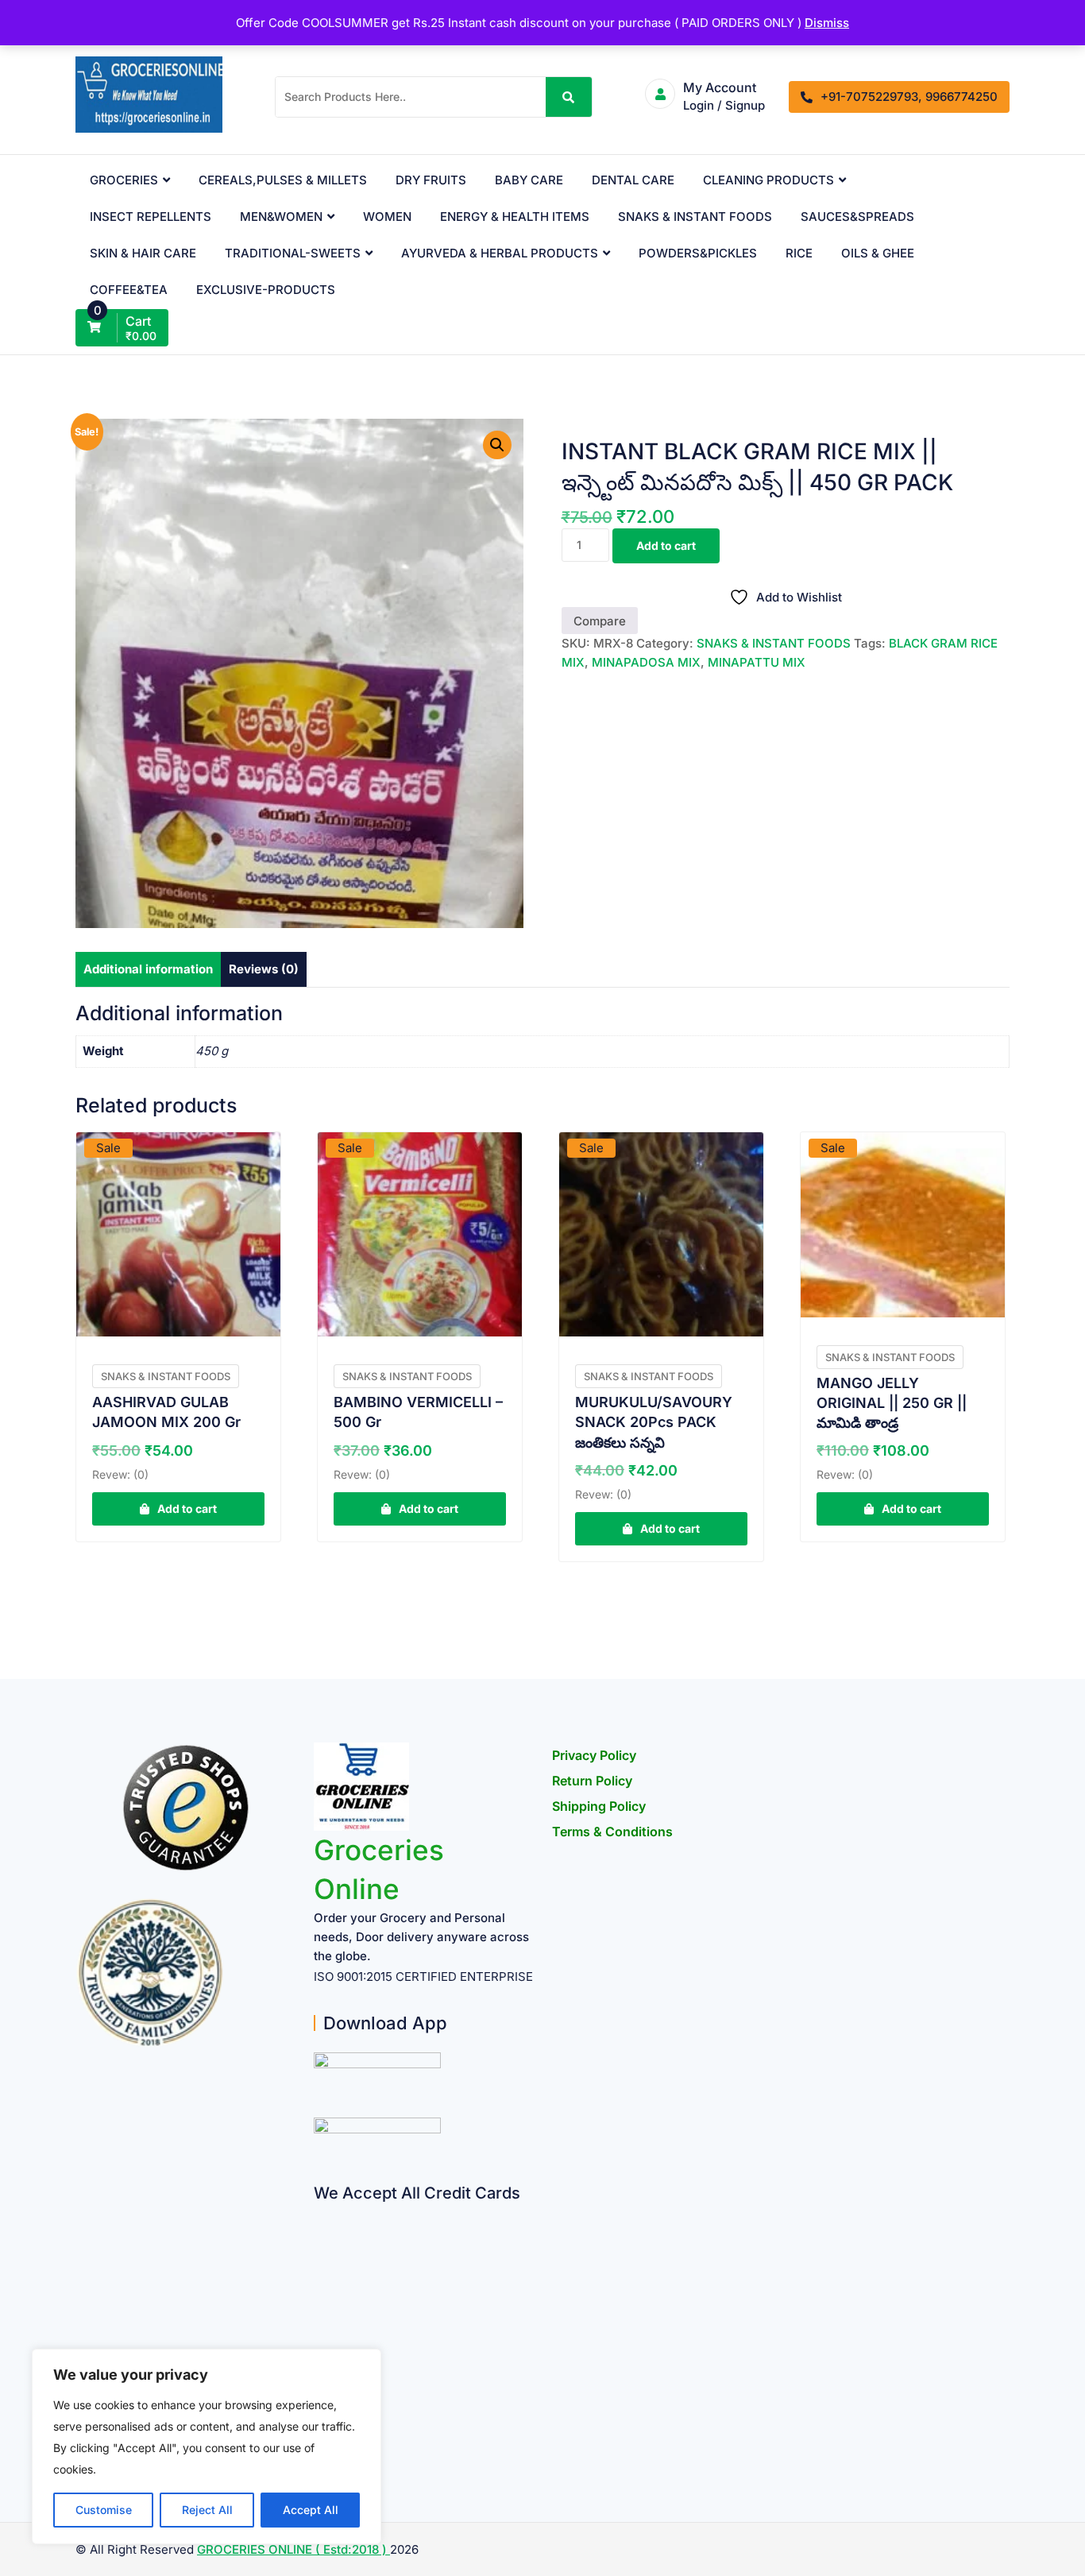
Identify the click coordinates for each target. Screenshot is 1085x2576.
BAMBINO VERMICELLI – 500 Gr (418, 1412)
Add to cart (666, 545)
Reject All (207, 2510)
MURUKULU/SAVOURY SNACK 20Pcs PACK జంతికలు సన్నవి (654, 1422)
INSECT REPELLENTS (151, 217)
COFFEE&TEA (129, 290)
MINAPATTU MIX (757, 662)
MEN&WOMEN (281, 217)
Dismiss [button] (827, 23)
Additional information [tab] (148, 969)
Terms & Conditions (612, 1831)
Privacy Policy (594, 1755)
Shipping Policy (599, 1806)
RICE (799, 253)
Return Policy (592, 1781)
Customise (104, 2510)
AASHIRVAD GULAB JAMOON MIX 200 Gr (166, 1412)
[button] (497, 445)
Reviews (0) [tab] (264, 969)
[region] (207, 2446)
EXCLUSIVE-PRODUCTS (266, 290)
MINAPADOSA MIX (646, 662)
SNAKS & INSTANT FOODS (695, 217)
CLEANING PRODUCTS (768, 180)
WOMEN (387, 217)
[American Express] (320, 2213)
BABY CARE (529, 180)
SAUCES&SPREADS (857, 217)
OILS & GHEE (878, 253)
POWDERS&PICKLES (698, 253)
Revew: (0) (120, 1474)
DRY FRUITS (431, 180)
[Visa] (320, 2275)
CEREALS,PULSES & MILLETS (283, 180)
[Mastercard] (320, 2244)
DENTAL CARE (633, 180)
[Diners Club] (320, 2337)
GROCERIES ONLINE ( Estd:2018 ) (293, 2549)
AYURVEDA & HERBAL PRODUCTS (500, 253)
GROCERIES (124, 180)
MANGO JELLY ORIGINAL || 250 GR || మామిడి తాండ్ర (892, 1403)
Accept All (311, 2510)
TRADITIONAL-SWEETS (293, 253)
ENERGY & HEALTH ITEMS (515, 217)
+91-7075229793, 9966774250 (909, 97)
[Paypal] (320, 2306)
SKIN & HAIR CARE (143, 253)
